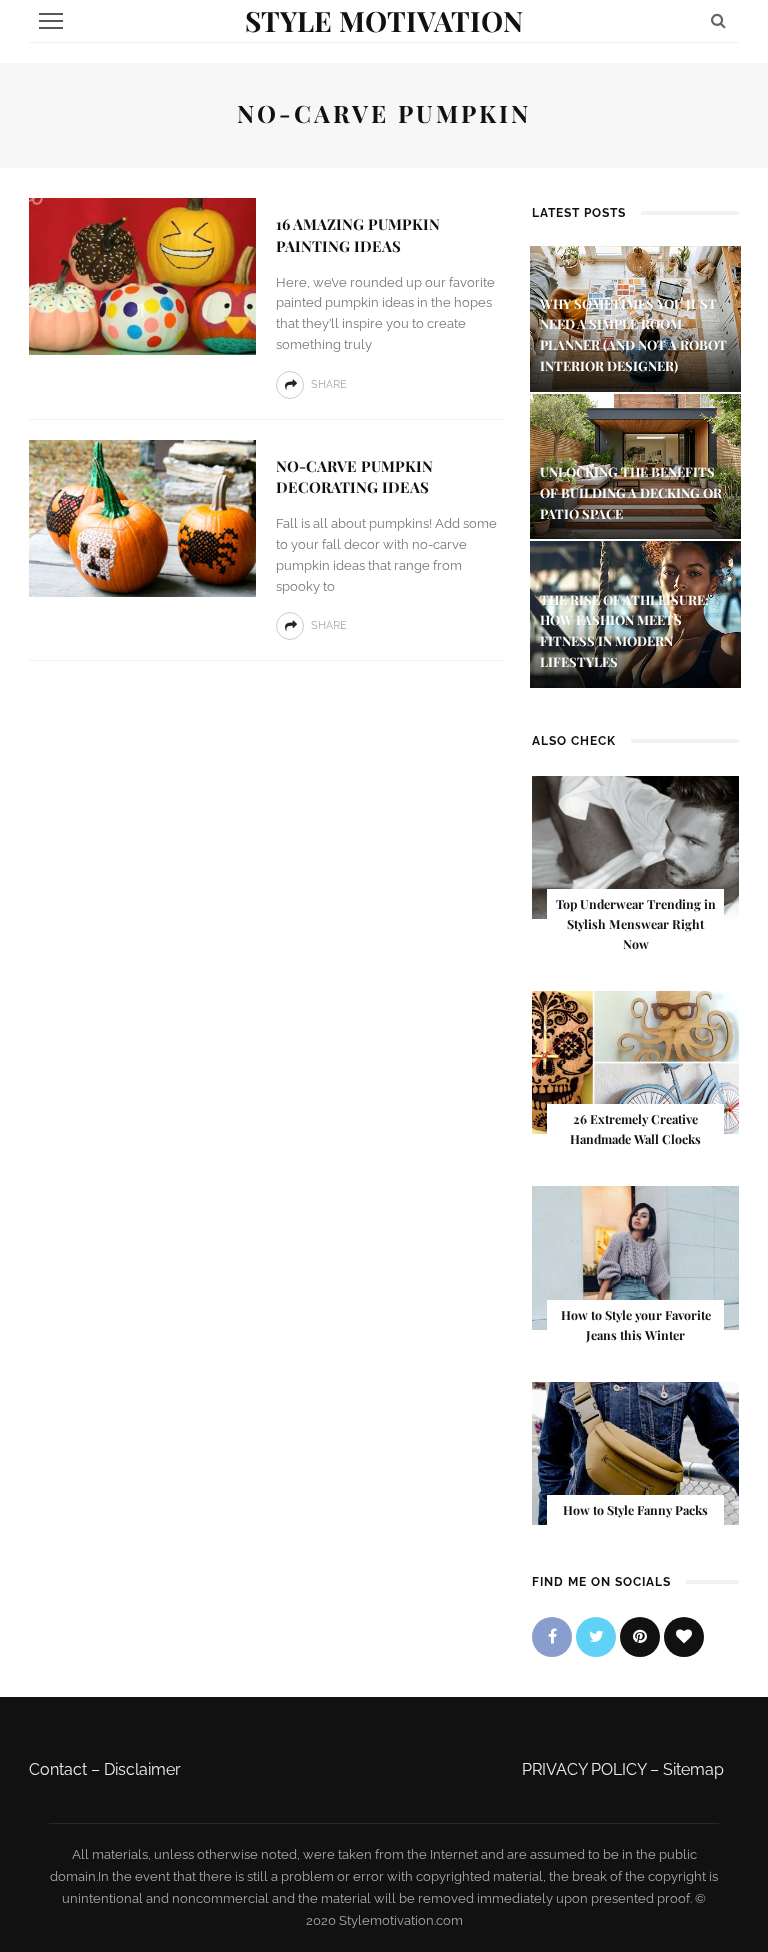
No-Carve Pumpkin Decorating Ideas (354, 477)
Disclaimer (142, 1769)
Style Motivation (384, 20)
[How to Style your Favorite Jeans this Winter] (635, 1256)
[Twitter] (596, 1637)
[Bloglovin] (684, 1637)
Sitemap (693, 1769)
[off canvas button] (51, 21)
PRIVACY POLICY (584, 1769)
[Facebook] (552, 1637)
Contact (58, 1769)
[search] (718, 20)
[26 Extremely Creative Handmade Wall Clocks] (635, 1061)
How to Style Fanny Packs (635, 1510)
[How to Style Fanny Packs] (635, 1452)
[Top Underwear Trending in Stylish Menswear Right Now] (635, 846)
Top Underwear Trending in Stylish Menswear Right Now (636, 924)
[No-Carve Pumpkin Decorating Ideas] (142, 517)
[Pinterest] (640, 1637)
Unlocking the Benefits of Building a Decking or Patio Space (631, 492)
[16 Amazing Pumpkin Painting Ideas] (142, 275)
